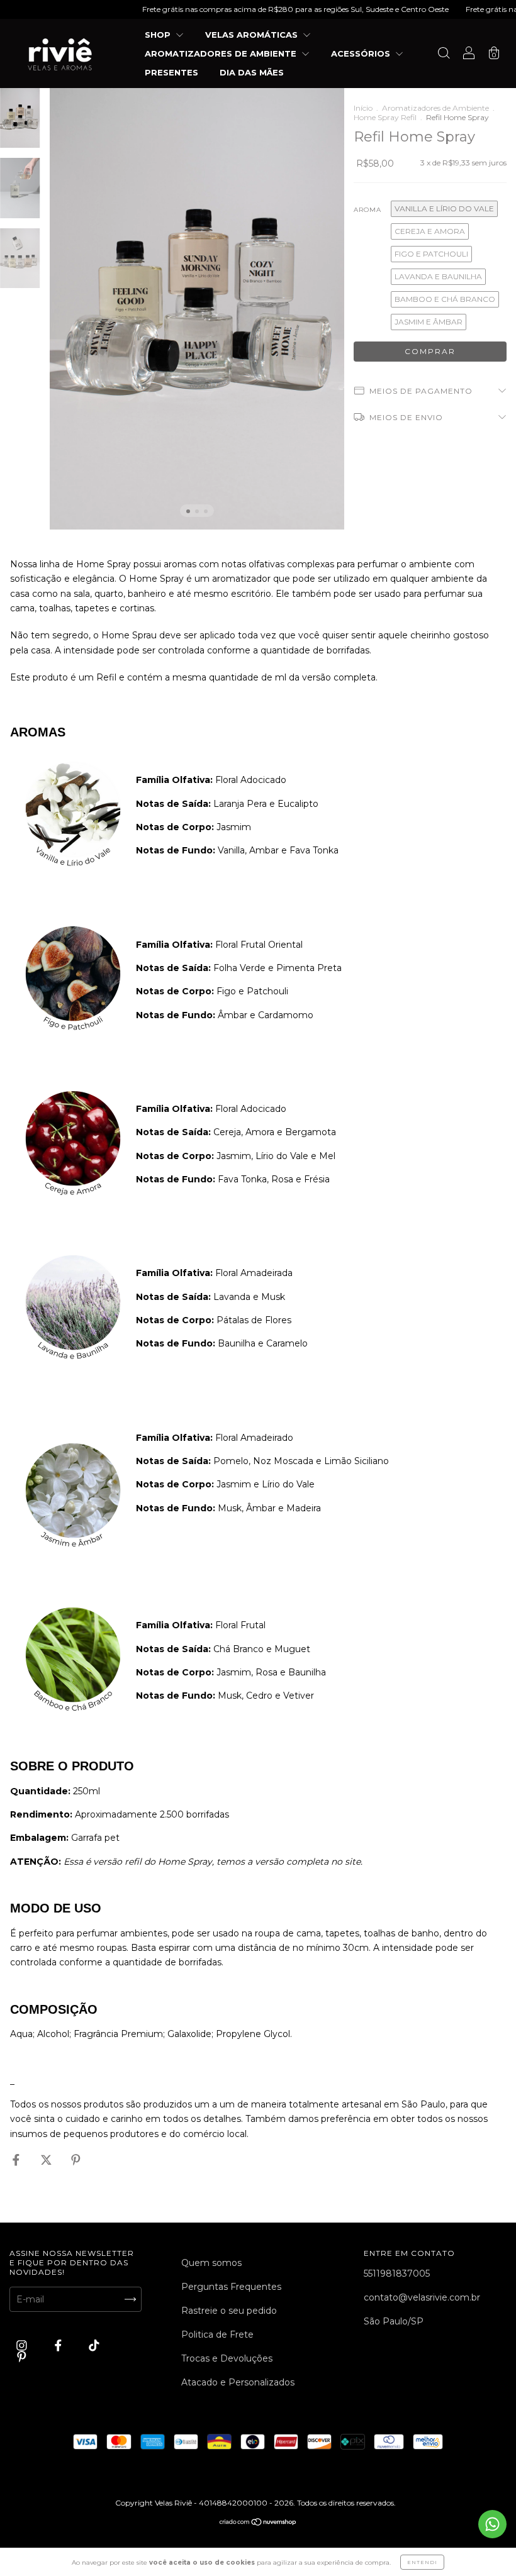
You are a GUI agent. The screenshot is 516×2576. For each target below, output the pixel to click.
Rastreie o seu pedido (229, 2311)
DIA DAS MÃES (252, 72)
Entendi (422, 2562)
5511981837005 (397, 2273)
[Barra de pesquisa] (444, 55)
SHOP (159, 35)
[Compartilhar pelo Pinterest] (76, 2160)
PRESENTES (171, 72)
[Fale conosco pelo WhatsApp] (492, 2524)
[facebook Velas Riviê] (59, 2345)
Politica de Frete (217, 2334)
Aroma (367, 210)
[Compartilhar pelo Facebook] (17, 2160)
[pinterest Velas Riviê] (22, 2357)
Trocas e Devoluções (227, 2358)
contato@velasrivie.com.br (422, 2297)
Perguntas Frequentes (231, 2287)
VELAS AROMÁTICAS (253, 35)
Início (363, 108)
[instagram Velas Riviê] (23, 2345)
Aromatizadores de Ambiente (435, 108)
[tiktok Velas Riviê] (94, 2345)
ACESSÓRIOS (362, 53)
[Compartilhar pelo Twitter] (48, 2160)
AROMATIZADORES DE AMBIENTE (222, 53)
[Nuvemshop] (258, 2523)
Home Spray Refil (385, 117)
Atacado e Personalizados (238, 2382)
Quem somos (211, 2263)
